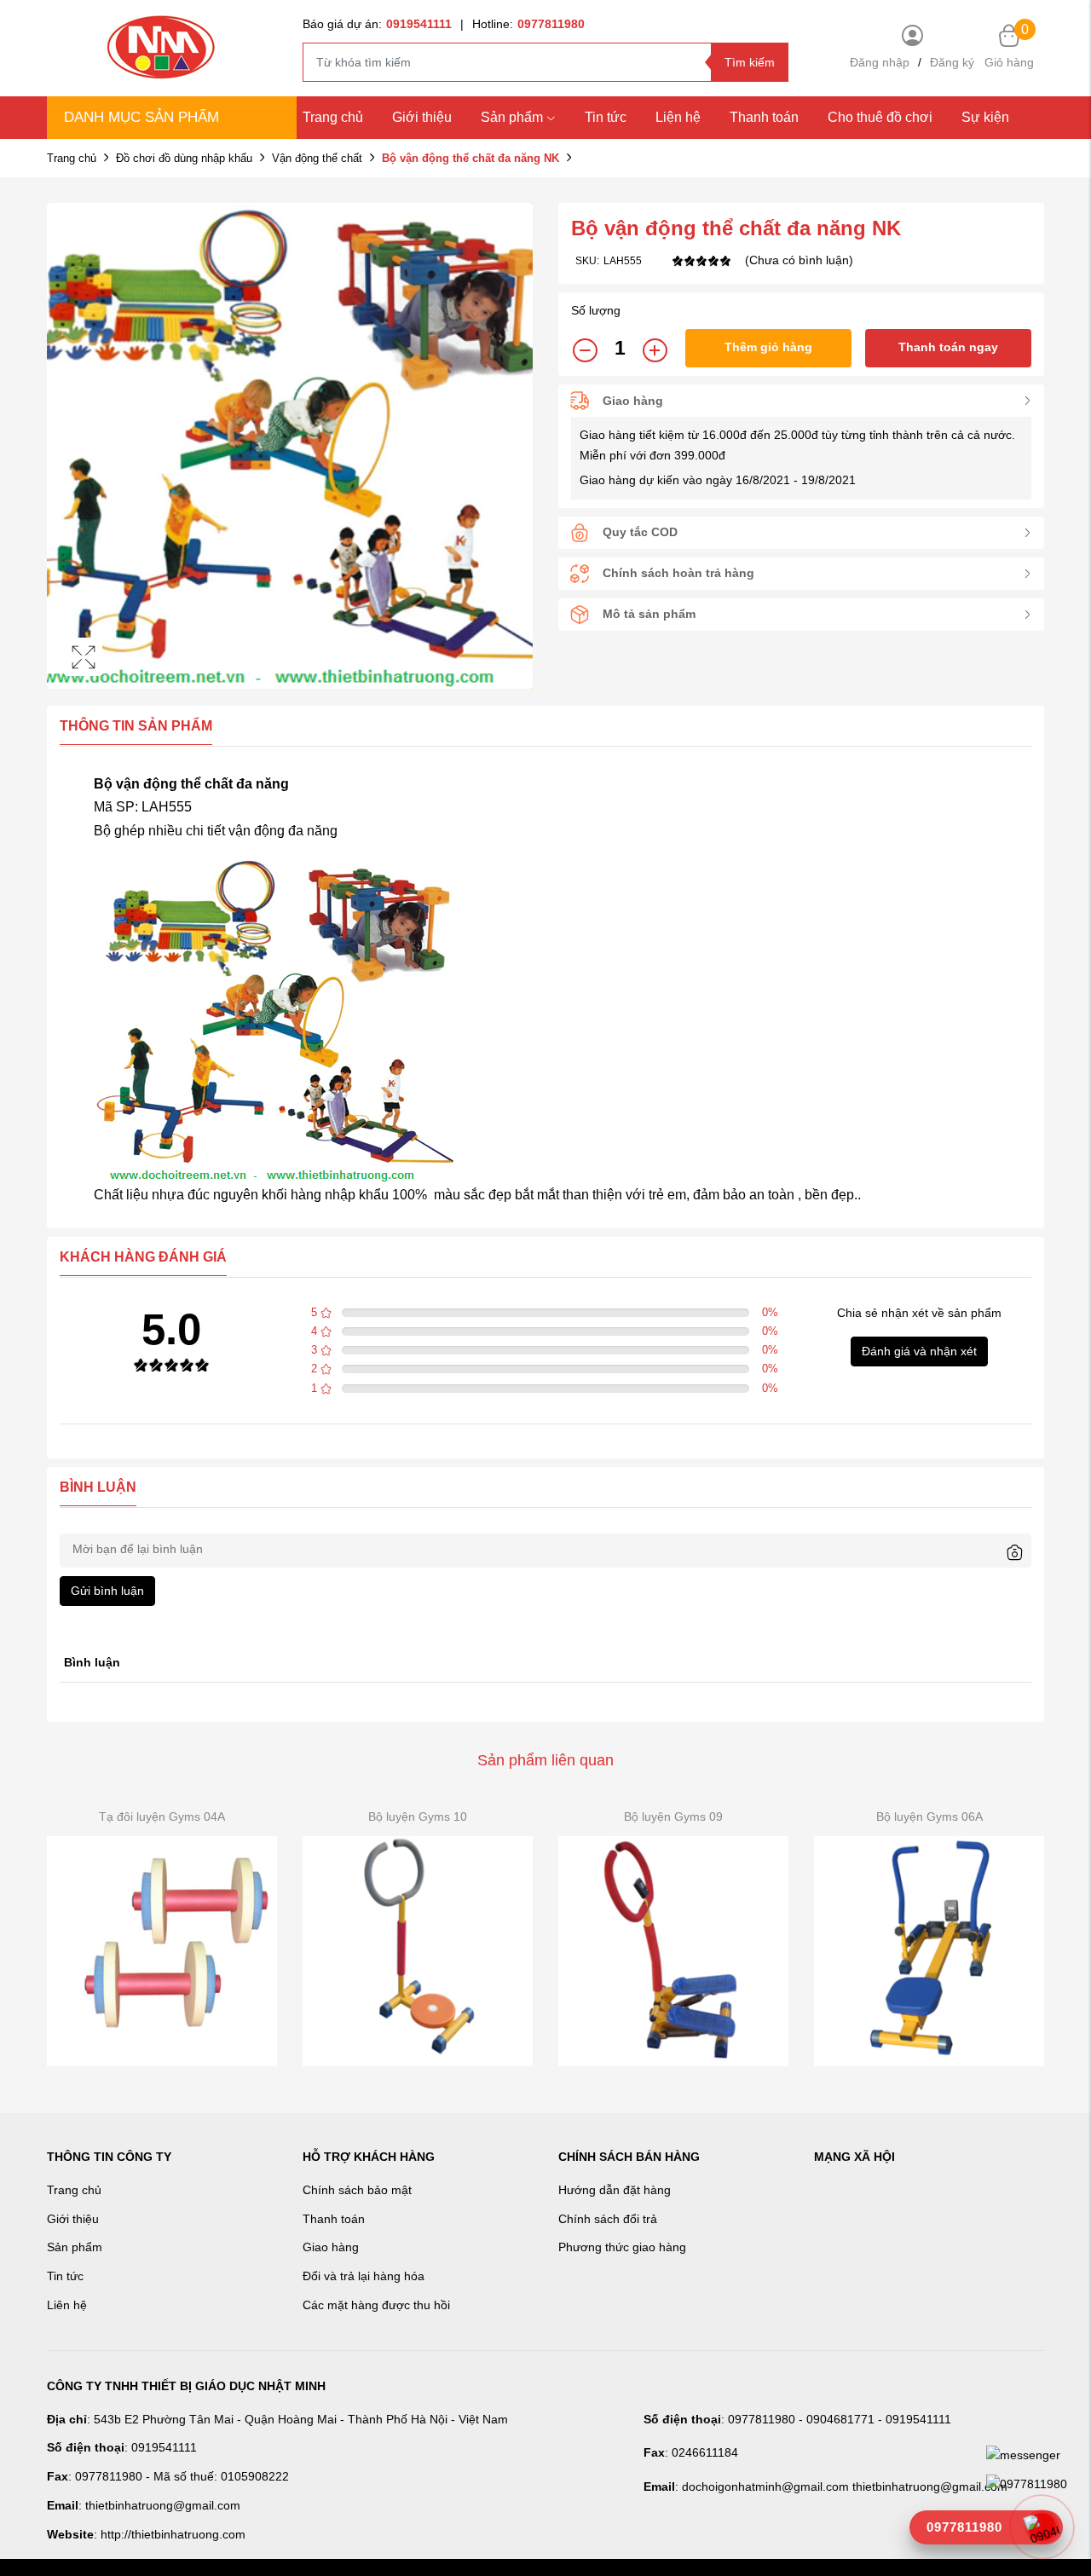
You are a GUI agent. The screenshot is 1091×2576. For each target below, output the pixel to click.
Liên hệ (67, 2305)
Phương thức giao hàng (622, 2247)
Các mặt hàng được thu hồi (376, 2305)
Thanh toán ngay (948, 347)
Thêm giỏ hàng (768, 347)
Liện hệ (678, 117)
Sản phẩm (512, 117)
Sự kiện (985, 117)
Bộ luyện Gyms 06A (929, 1816)
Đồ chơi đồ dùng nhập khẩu (184, 158)
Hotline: (528, 24)
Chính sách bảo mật (357, 2190)
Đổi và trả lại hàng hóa (364, 2276)
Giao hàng (331, 2247)
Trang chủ (333, 117)
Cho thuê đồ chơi (880, 117)
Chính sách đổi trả (608, 2219)
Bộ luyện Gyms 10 (418, 1816)
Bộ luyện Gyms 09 (673, 1816)
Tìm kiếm (750, 62)
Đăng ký (952, 62)
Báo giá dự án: (377, 24)
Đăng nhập (880, 62)
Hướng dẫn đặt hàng (615, 2190)
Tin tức (606, 117)
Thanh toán (764, 117)
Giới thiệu (422, 117)
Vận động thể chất (317, 158)
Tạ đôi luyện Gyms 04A (162, 1816)
